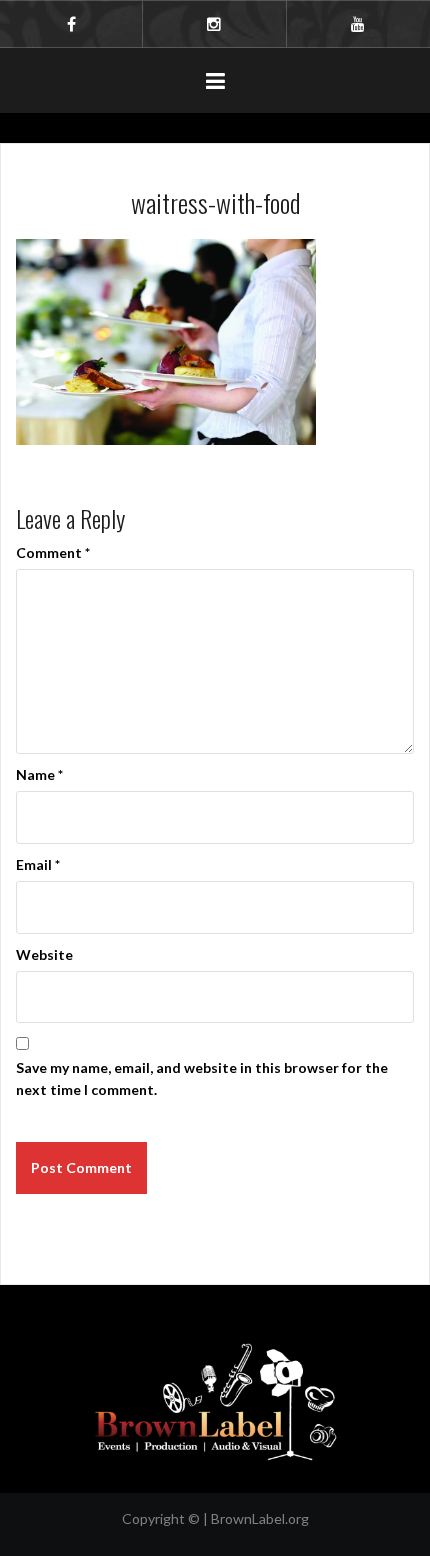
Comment (53, 552)
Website (44, 954)
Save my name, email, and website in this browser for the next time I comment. (202, 1078)
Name (39, 774)
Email (38, 864)
